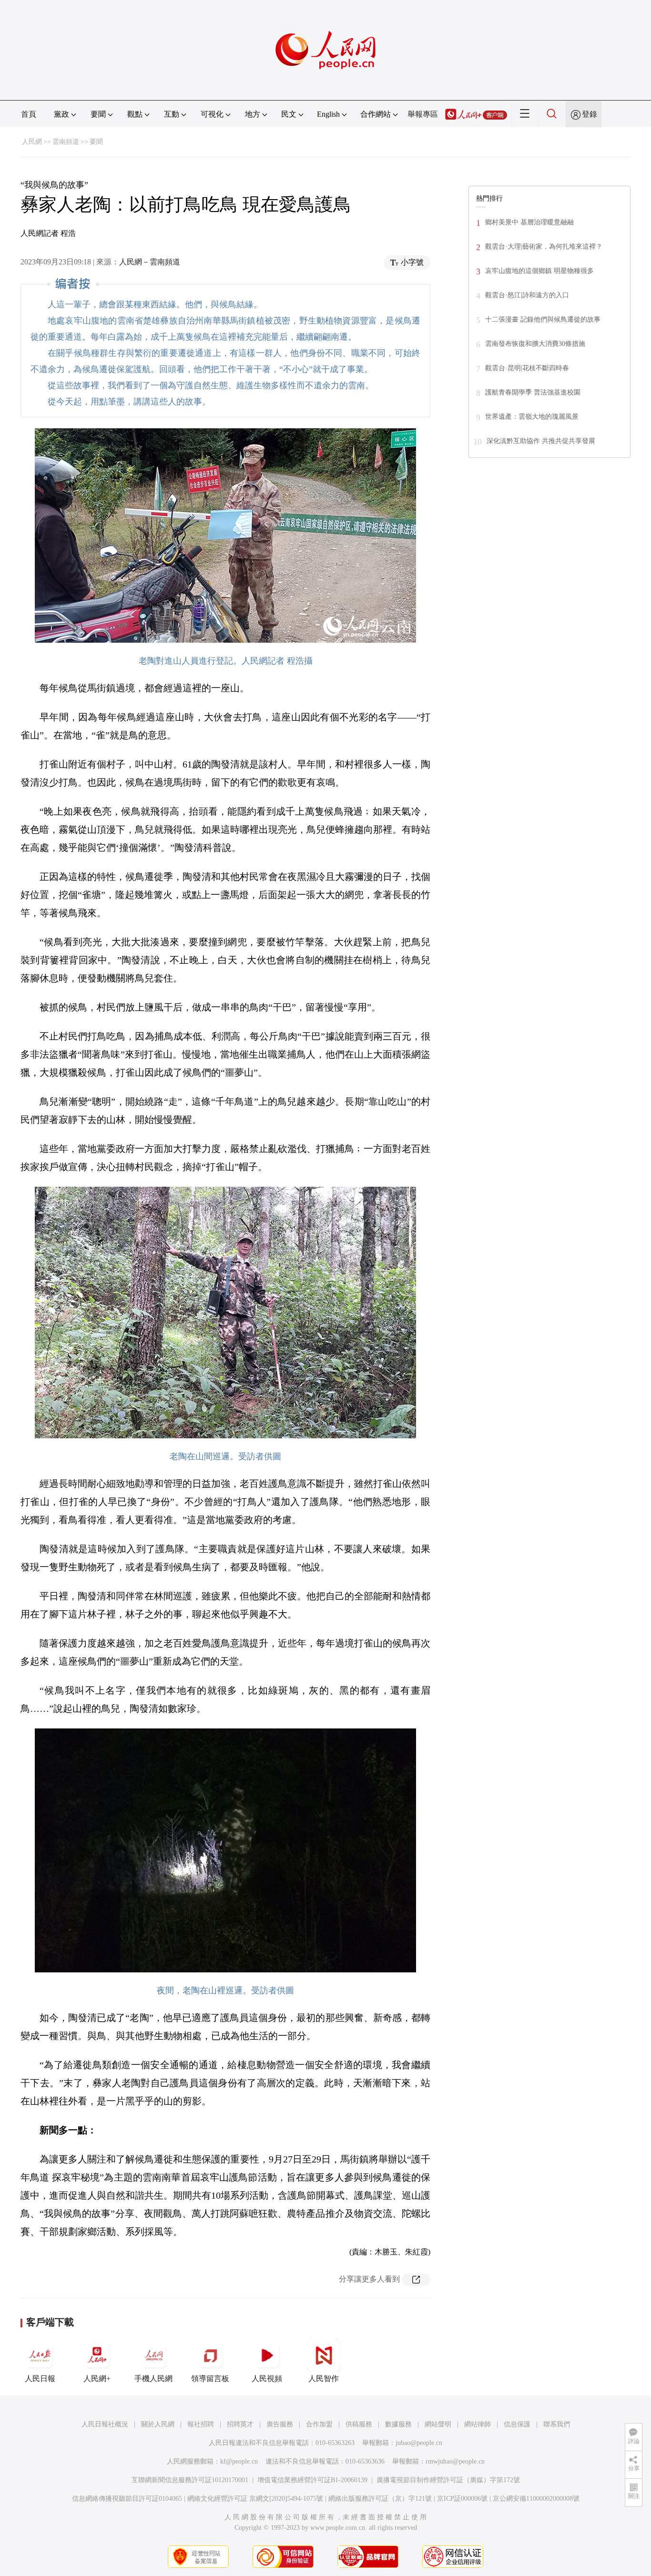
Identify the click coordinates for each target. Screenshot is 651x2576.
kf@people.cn (239, 2461)
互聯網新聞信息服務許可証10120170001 (190, 2480)
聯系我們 (557, 2424)
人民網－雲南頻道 (150, 262)
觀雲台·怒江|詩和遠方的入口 (527, 295)
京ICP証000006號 (462, 2499)
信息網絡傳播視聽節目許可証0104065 (127, 2499)
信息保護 (517, 2424)
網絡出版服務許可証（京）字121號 (380, 2499)
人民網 (32, 142)
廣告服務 (280, 2424)
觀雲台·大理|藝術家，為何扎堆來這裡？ (544, 247)
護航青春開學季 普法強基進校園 (533, 392)
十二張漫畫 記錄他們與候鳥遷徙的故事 (543, 319)
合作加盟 (319, 2424)
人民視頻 (267, 2379)
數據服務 (398, 2424)
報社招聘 (201, 2424)
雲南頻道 (66, 142)
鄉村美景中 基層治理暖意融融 (529, 222)
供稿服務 (359, 2424)
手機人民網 (153, 2379)
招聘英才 (240, 2424)
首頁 (29, 114)
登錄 (590, 114)
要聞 (96, 142)
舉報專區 (423, 114)
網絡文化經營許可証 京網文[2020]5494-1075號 (255, 2499)
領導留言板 (210, 2379)
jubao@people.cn (419, 2443)
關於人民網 (158, 2424)
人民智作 (324, 2379)
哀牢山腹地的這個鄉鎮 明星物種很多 (539, 271)
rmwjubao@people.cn (455, 2461)
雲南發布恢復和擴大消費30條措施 (535, 344)
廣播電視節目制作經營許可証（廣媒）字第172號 (448, 2480)
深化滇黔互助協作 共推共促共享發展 (541, 441)
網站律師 (478, 2424)
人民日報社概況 (105, 2424)
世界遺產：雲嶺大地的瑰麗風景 (532, 417)
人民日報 (40, 2379)
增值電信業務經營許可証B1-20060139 (312, 2480)
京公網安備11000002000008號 (536, 2499)
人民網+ (97, 2379)
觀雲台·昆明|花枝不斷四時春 (527, 368)
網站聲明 (438, 2424)
